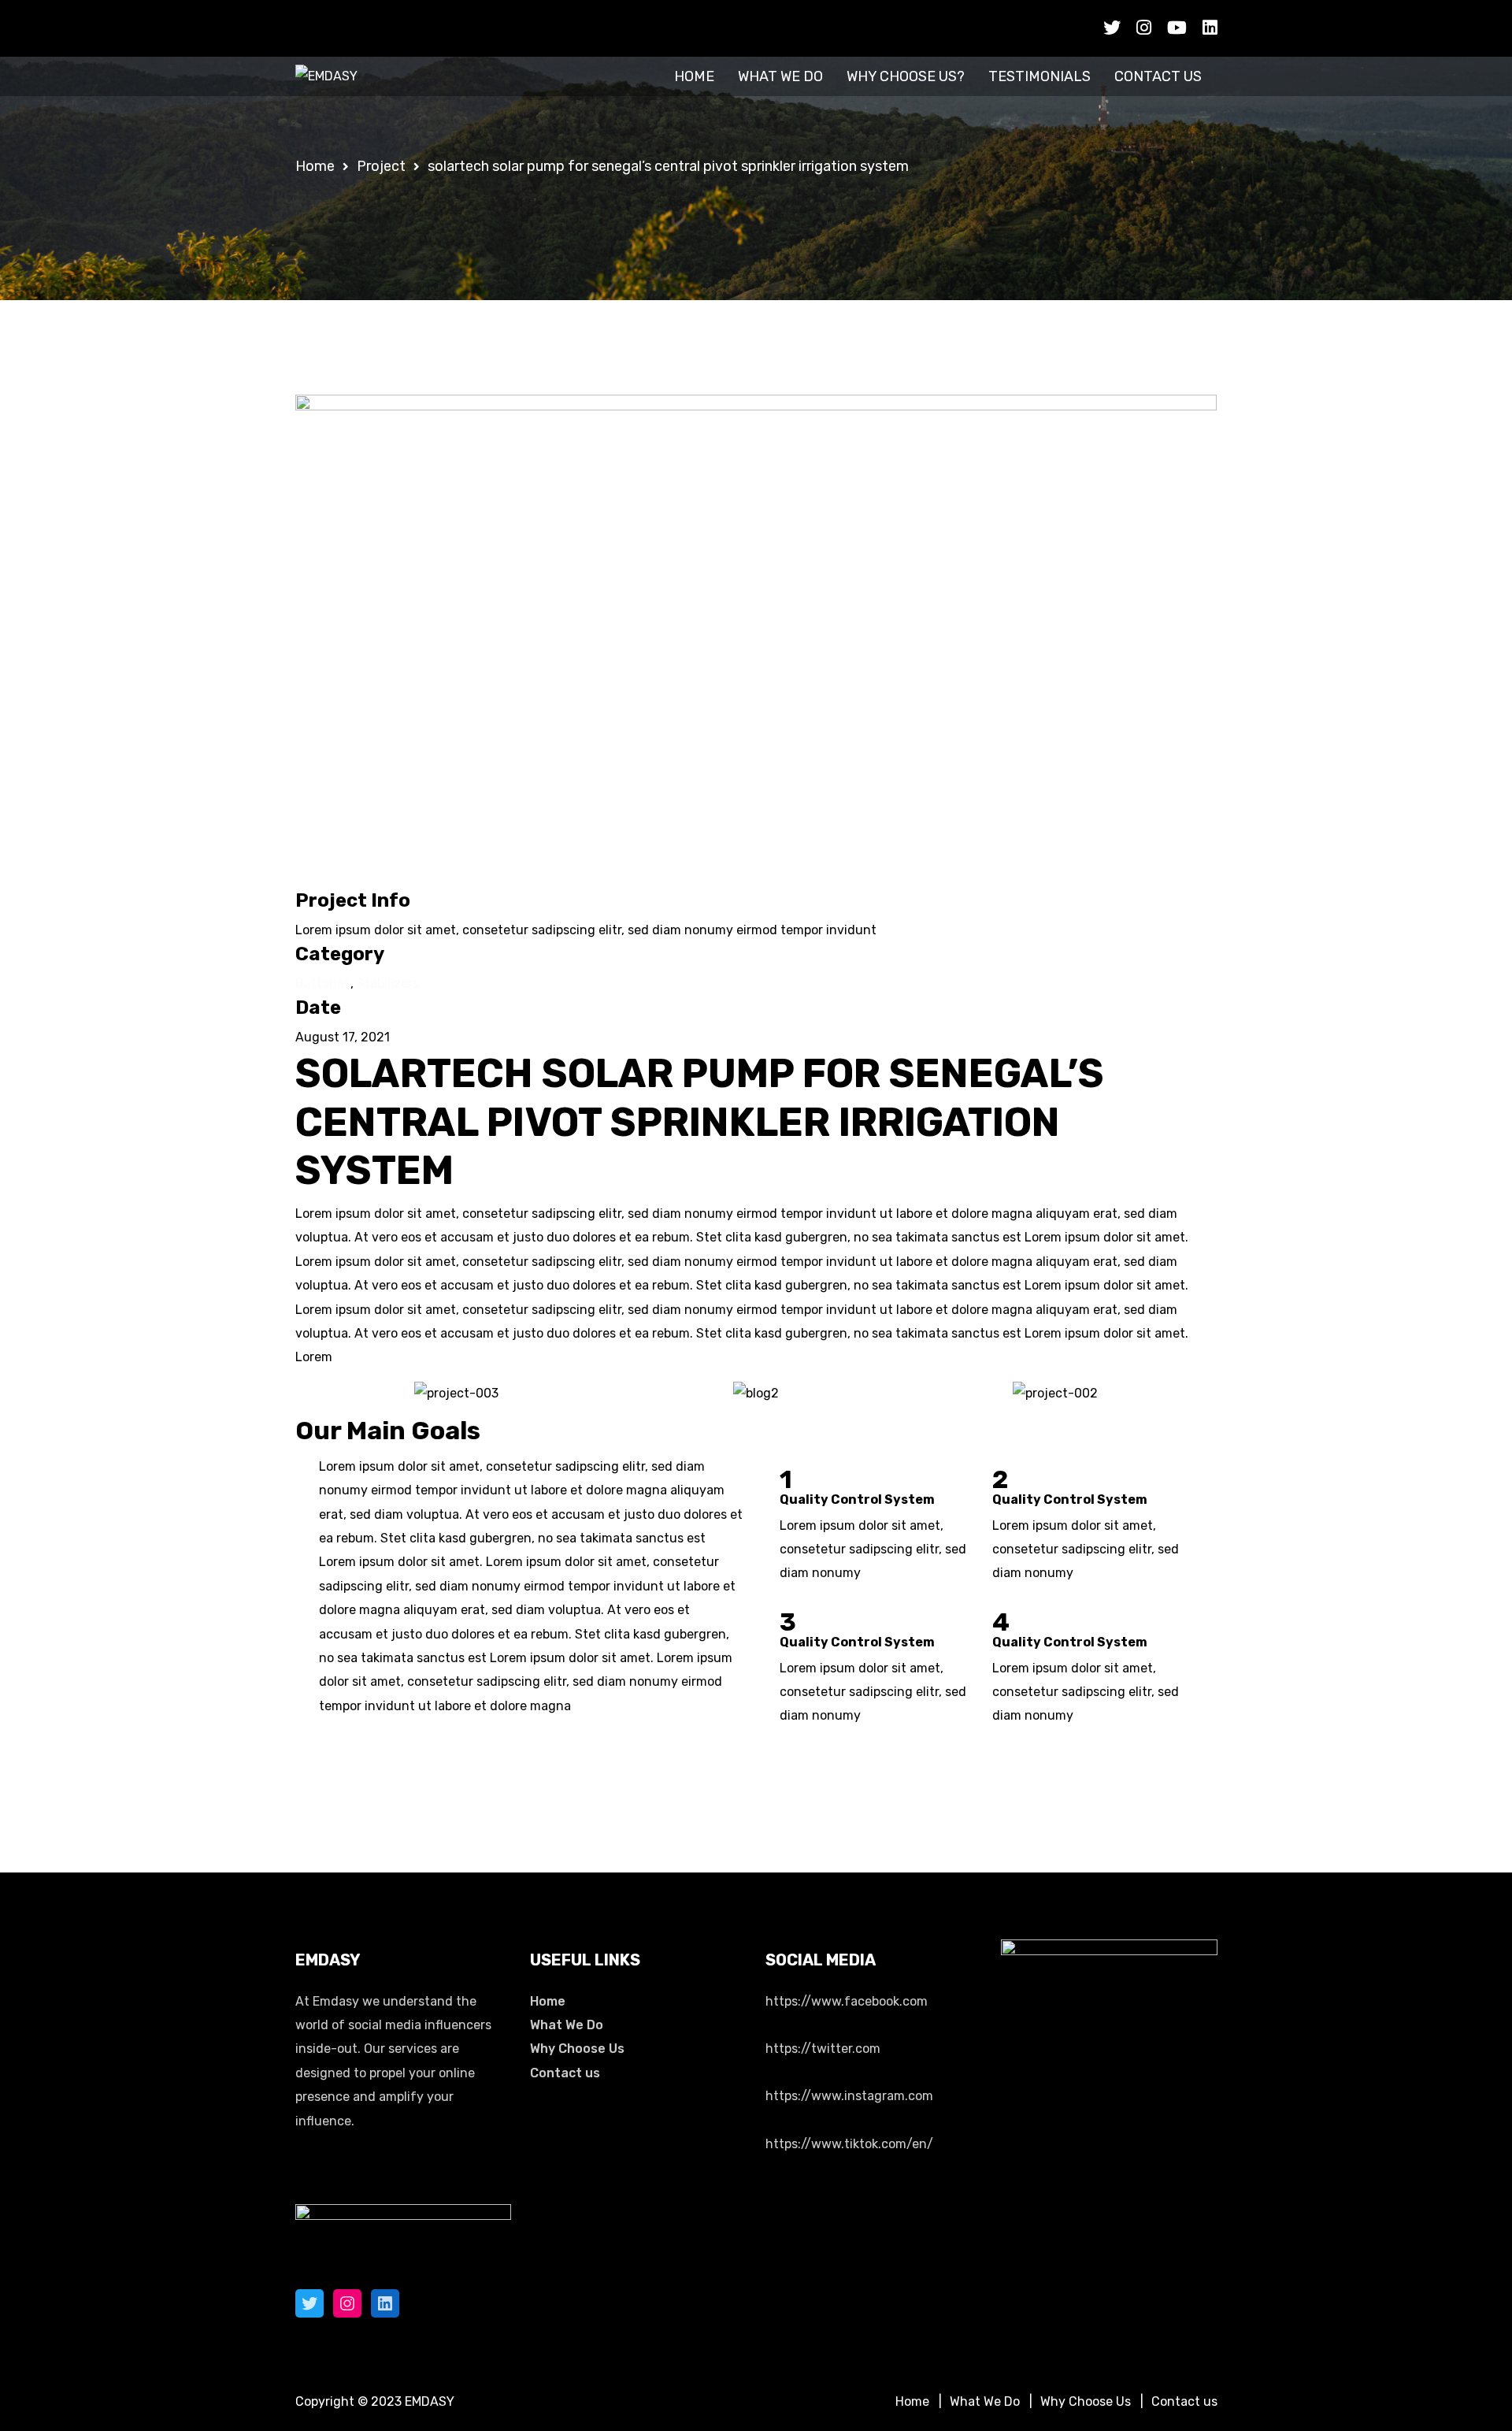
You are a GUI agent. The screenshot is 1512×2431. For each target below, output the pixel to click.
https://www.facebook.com (847, 2001)
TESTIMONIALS (1039, 76)
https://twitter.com (823, 2049)
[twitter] (1112, 28)
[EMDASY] (326, 76)
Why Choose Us (577, 2049)
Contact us (565, 2073)
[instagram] (1144, 28)
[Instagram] (347, 2303)
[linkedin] (1210, 28)
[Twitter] (309, 2303)
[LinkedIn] (385, 2303)
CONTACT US (1158, 76)
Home (548, 2001)
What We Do (567, 2025)
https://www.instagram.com (849, 2096)
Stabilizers (388, 984)
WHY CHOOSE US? (906, 76)
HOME (694, 76)
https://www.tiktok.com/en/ (849, 2144)
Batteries (323, 984)
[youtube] (1177, 28)
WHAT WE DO (780, 76)
